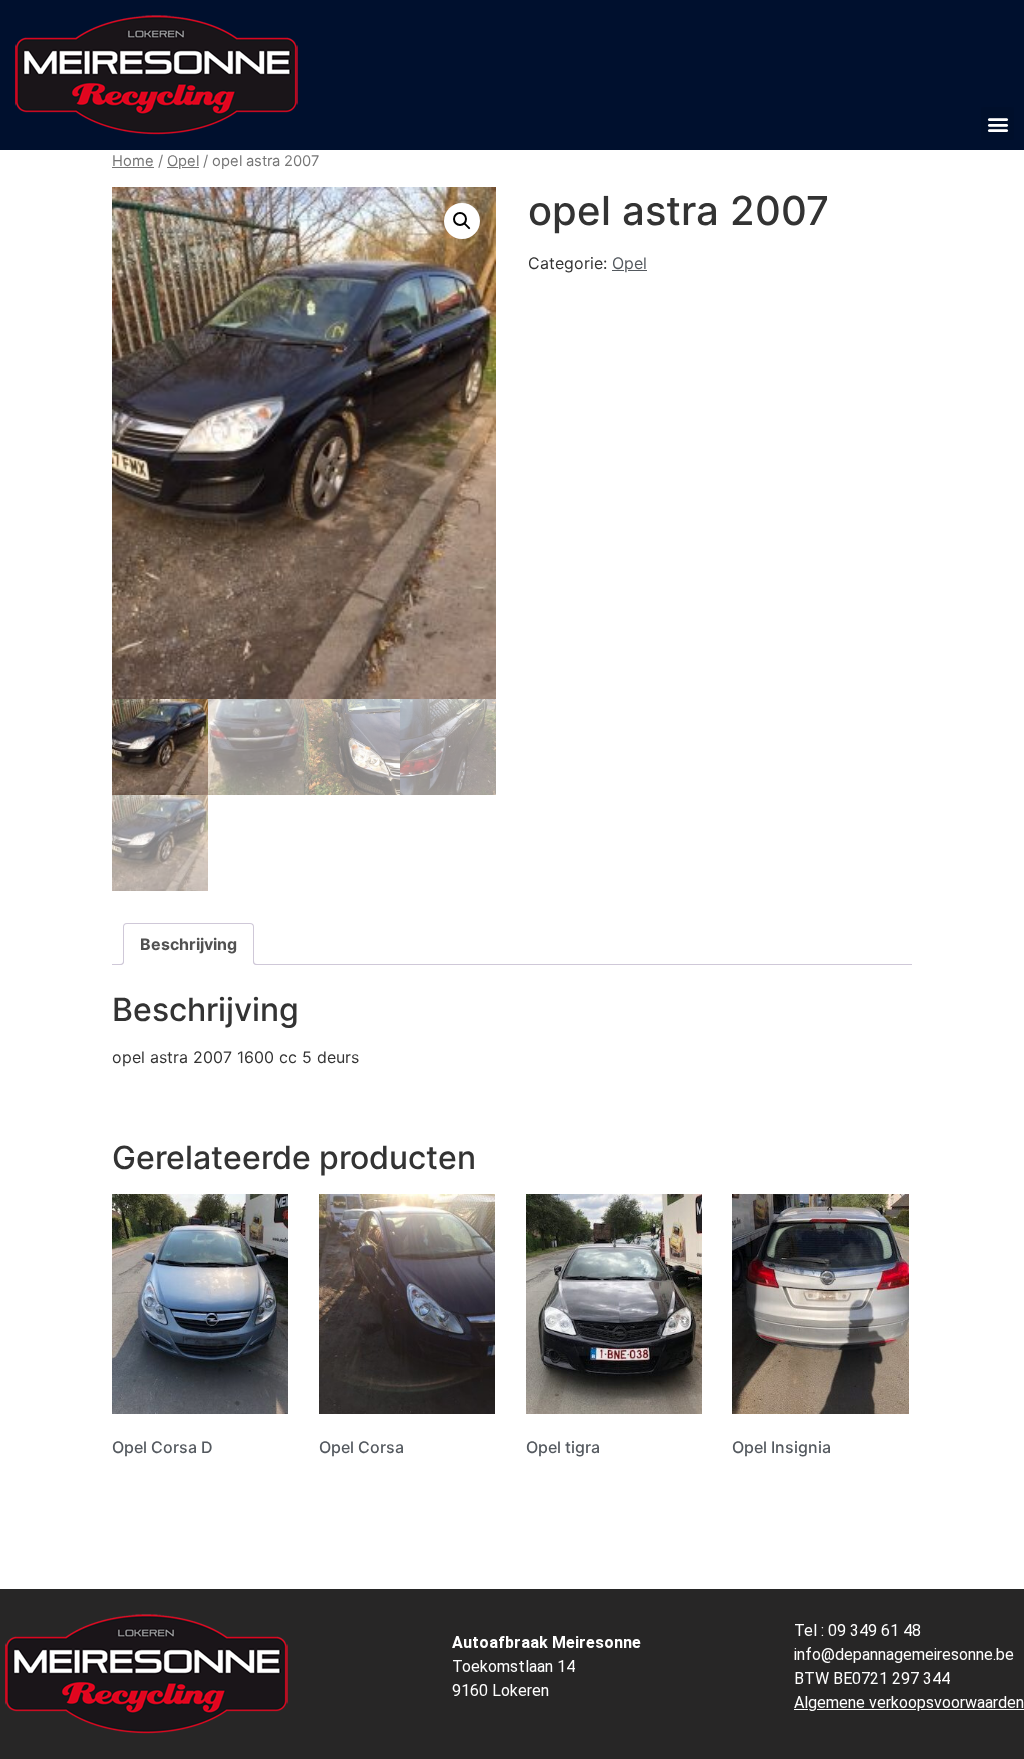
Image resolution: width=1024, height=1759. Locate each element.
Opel (183, 161)
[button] (997, 123)
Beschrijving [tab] (188, 944)
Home (133, 161)
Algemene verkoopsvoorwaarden (909, 1702)
